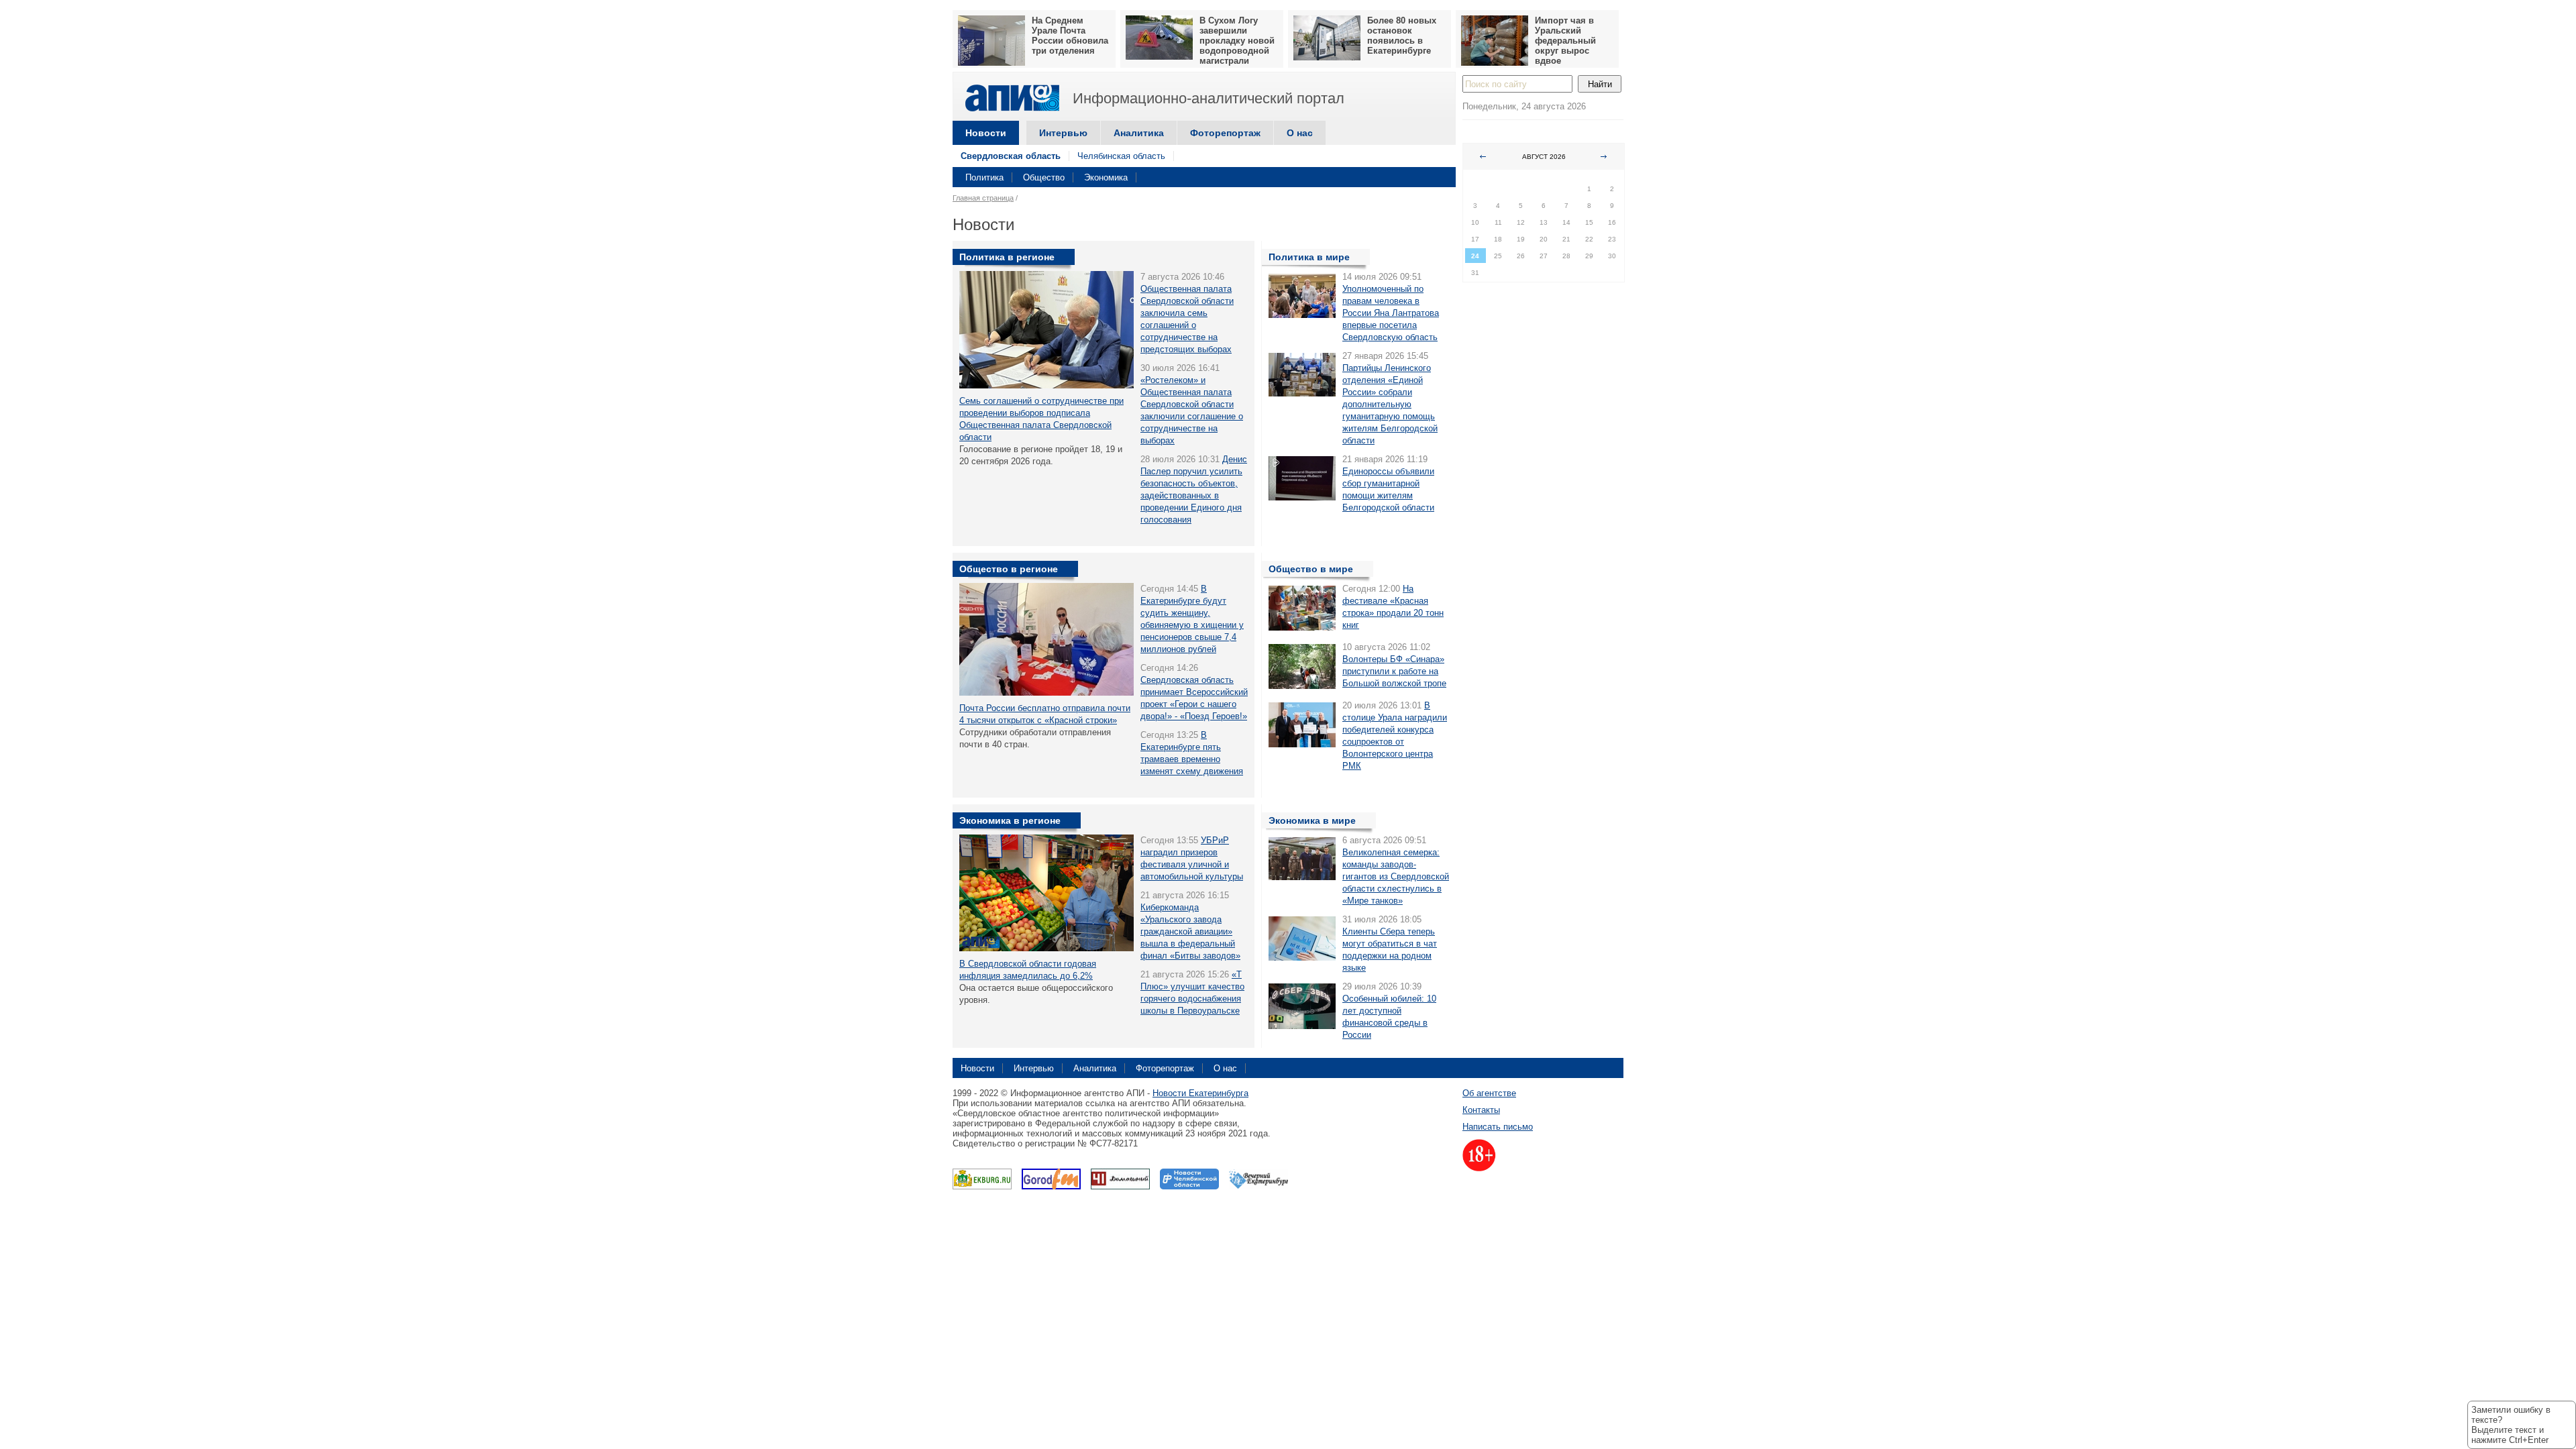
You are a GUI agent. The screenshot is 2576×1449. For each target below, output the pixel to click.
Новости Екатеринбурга (1200, 1093)
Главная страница (983, 198)
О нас (1300, 133)
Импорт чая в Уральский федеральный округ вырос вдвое (1565, 41)
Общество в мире (1311, 569)
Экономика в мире (1312, 820)
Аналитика (1139, 133)
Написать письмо (1498, 1127)
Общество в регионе (1009, 569)
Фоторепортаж (1225, 133)
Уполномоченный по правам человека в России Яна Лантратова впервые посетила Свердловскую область (1391, 313)
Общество (1044, 177)
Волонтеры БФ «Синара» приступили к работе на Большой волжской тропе (1394, 671)
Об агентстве (1489, 1093)
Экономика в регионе (1010, 820)
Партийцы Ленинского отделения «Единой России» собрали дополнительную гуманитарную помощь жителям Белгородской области (1390, 404)
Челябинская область (1121, 156)
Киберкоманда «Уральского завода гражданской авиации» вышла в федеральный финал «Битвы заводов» (1190, 931)
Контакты (1481, 1110)
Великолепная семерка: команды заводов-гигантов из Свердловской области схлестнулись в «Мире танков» (1396, 876)
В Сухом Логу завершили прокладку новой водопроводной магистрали (1237, 41)
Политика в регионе (1007, 257)
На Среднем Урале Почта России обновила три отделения (1070, 36)
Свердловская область (1011, 156)
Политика (984, 177)
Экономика (1106, 177)
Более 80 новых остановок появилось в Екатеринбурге (1402, 36)
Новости (986, 133)
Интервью (1063, 133)
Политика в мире (1309, 257)
